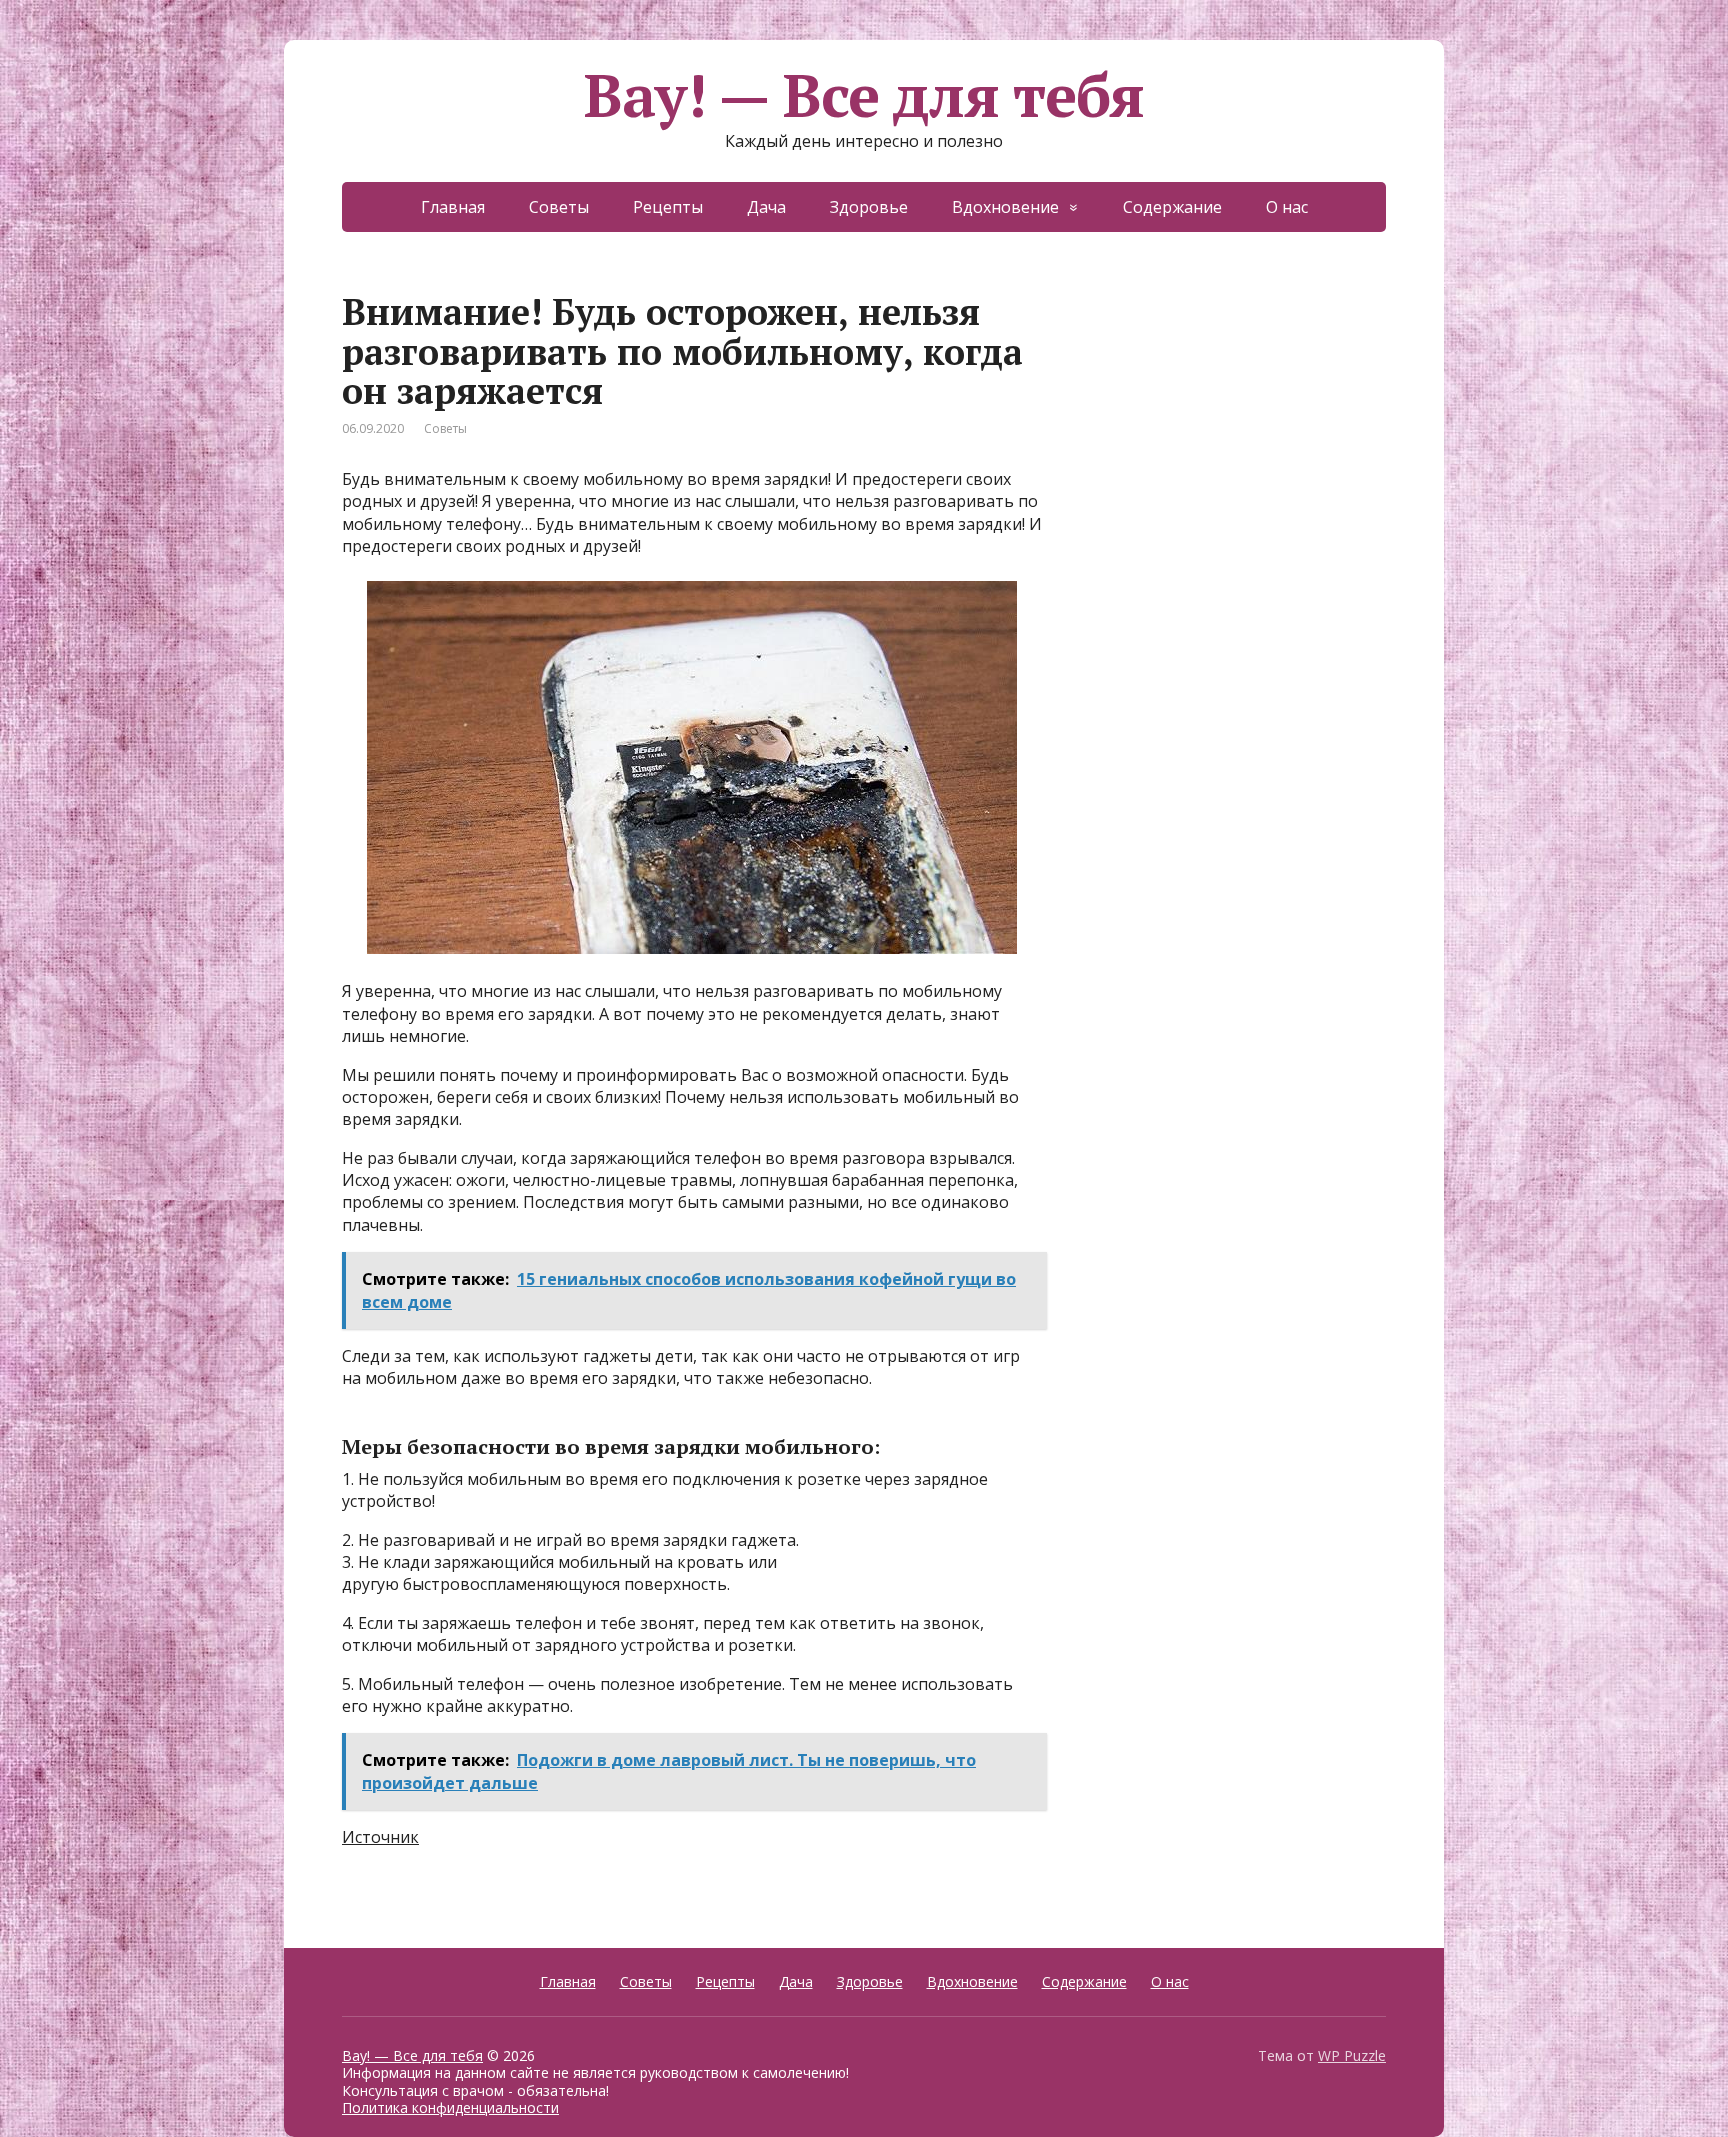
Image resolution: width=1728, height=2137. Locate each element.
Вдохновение (1005, 207)
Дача (766, 207)
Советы (559, 207)
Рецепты (668, 207)
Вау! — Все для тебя (863, 95)
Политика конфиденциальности (450, 2107)
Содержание (1172, 207)
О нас (1287, 207)
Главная (453, 207)
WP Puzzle (1352, 2055)
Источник (380, 1837)
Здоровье (869, 207)
